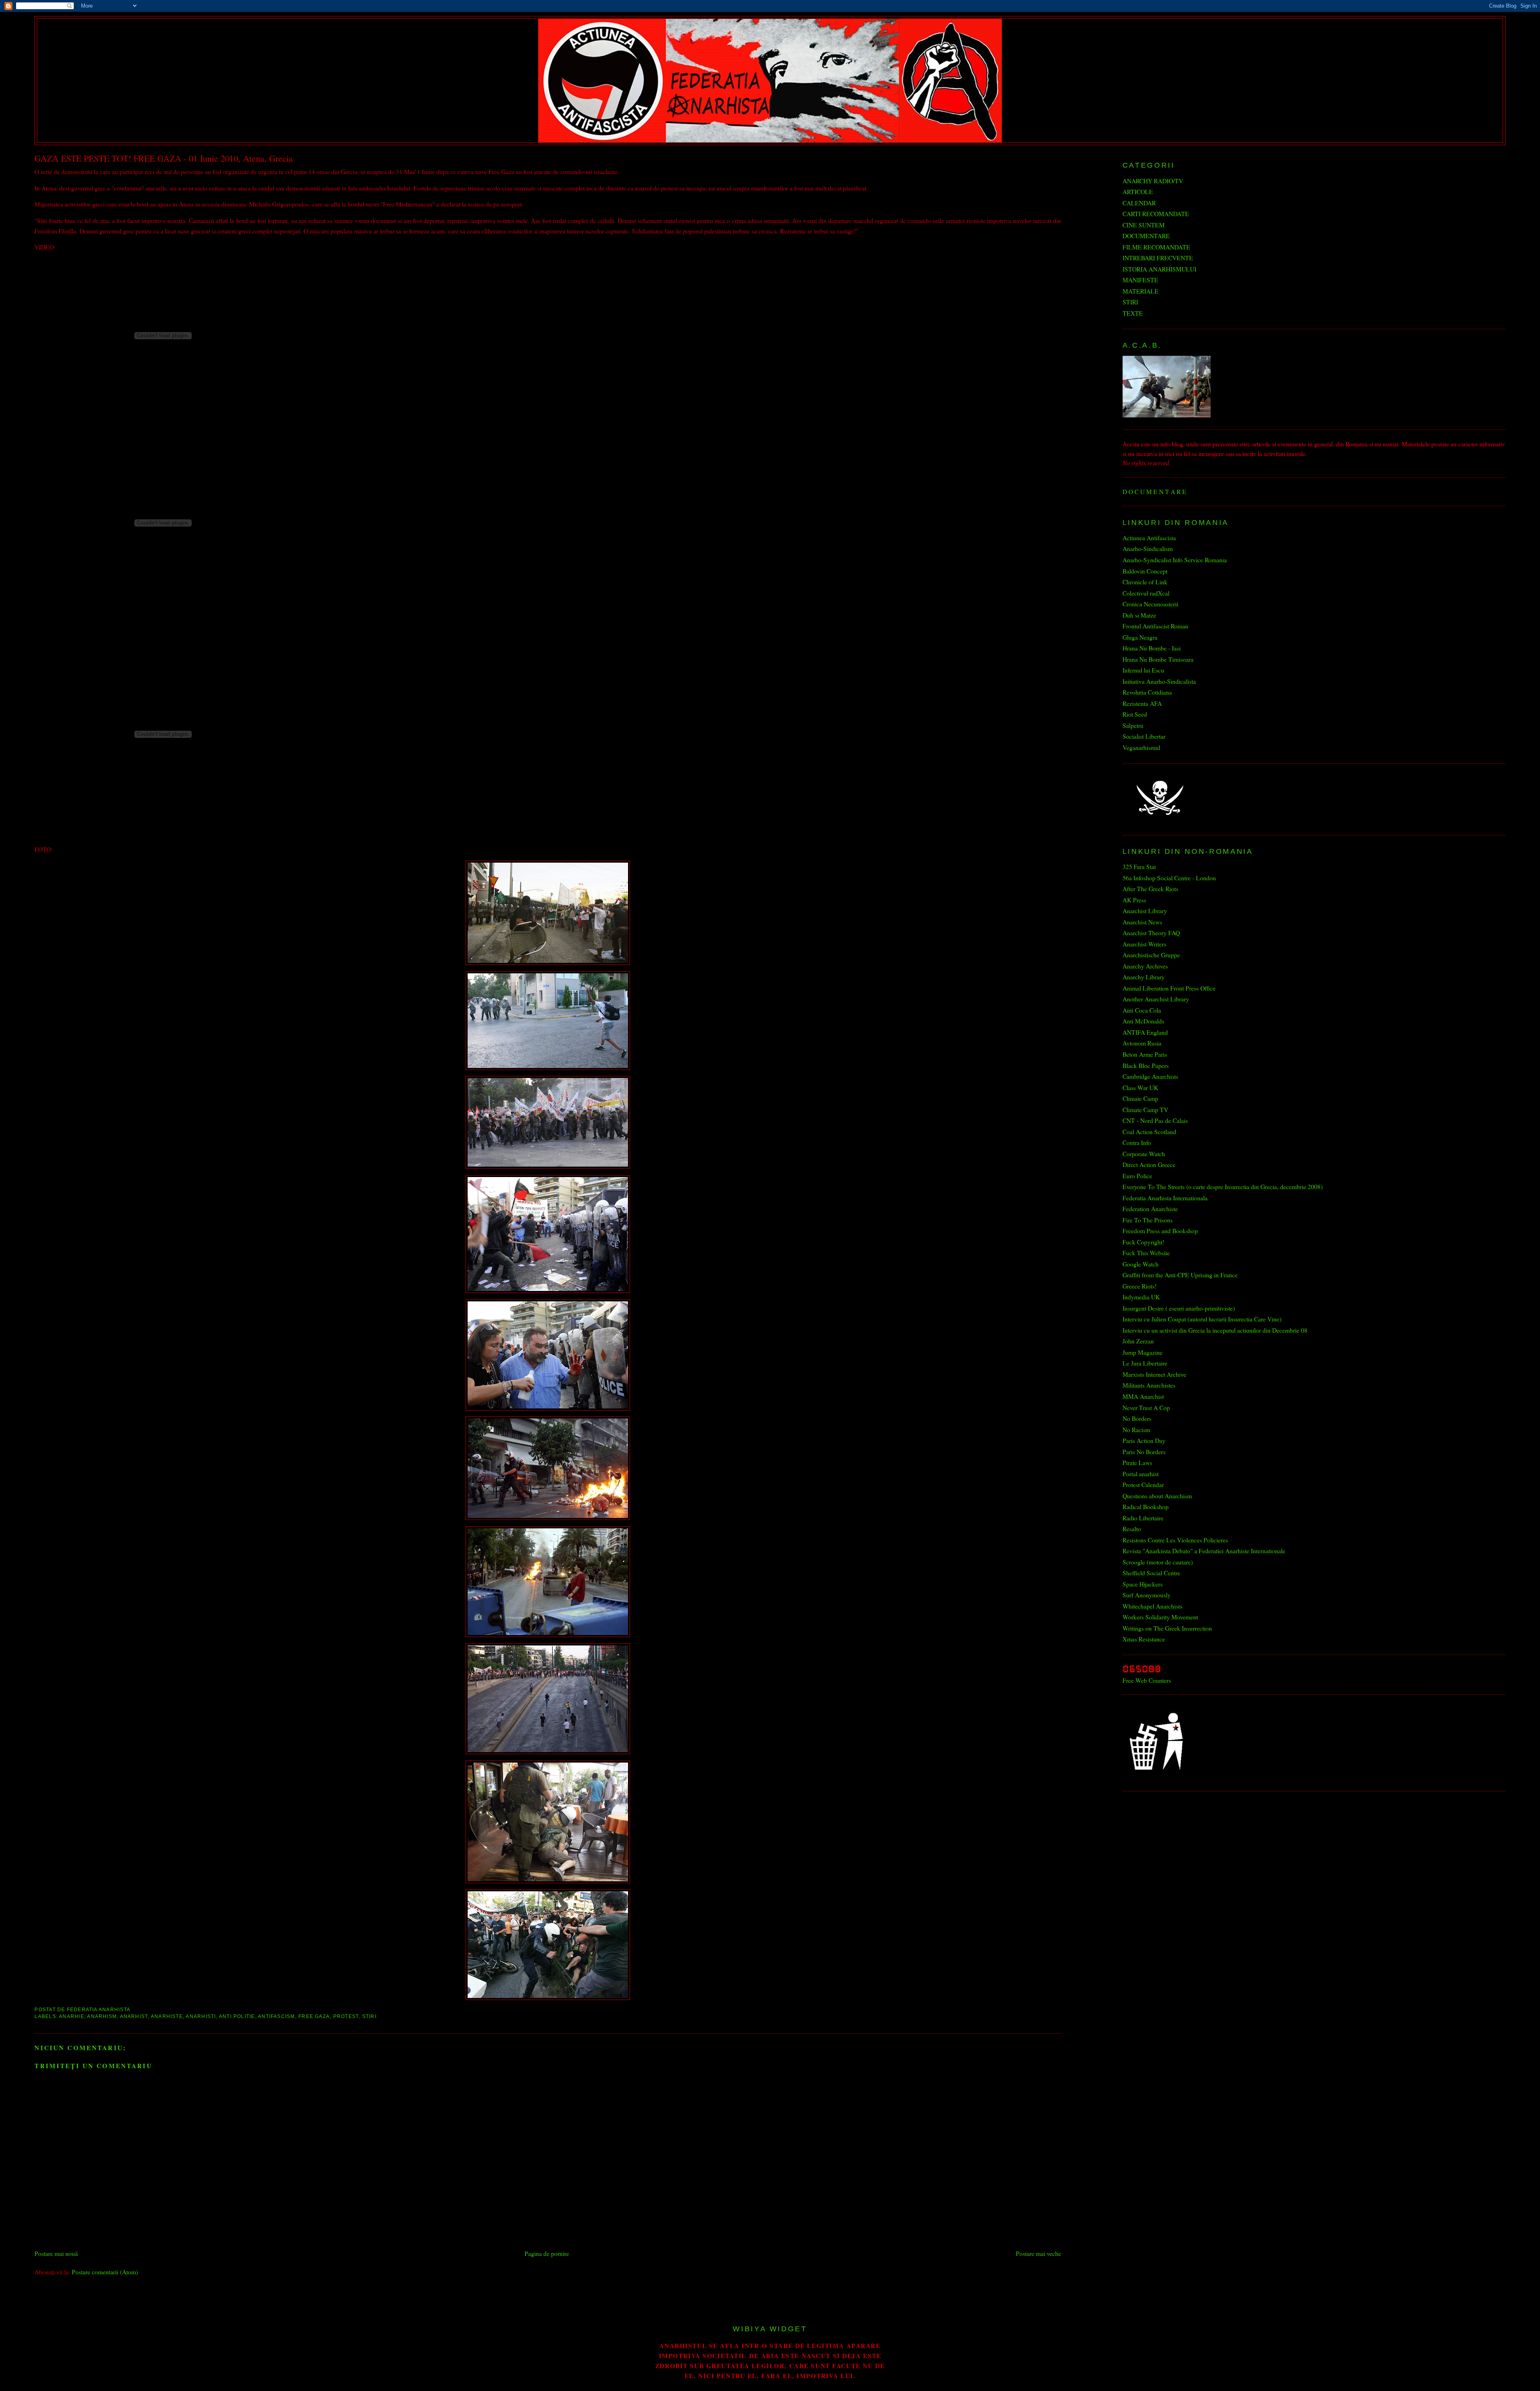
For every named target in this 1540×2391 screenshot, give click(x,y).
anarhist (134, 2016)
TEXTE (1133, 313)
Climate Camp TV (1145, 1109)
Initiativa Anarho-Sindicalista (1159, 681)
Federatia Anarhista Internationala (1165, 1198)
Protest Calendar (1143, 1484)
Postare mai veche (1038, 2253)
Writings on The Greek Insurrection (1167, 1628)
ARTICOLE (1138, 191)
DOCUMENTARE (1146, 236)
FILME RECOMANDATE (1156, 247)
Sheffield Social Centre (1151, 1573)
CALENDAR (1139, 203)
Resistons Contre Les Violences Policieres (1175, 1540)
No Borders (1137, 1418)
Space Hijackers (1143, 1584)
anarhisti (201, 2016)
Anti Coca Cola (1142, 1010)
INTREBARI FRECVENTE (1158, 258)
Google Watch (1141, 1264)
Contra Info (1137, 1142)
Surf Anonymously (1147, 1595)
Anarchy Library (1144, 977)
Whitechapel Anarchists (1152, 1606)
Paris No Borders (1144, 1452)
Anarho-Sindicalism (1148, 548)
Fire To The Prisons (1148, 1220)
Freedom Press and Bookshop (1160, 1231)
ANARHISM (102, 2016)
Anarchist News (1142, 922)
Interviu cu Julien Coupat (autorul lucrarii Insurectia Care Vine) (1202, 1319)
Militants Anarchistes (1149, 1385)
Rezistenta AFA (1142, 703)
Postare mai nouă (56, 2253)
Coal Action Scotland (1149, 1132)
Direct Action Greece (1149, 1164)
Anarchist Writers (1144, 944)
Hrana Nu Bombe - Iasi (1152, 648)
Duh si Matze (1139, 615)
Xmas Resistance (1144, 1639)
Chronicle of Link (1145, 582)
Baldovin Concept (1145, 571)
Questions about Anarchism (1157, 1496)
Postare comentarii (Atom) (105, 2272)
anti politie (237, 2016)
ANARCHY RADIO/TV (1153, 181)
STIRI (369, 2016)
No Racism (1136, 1430)
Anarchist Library (1145, 911)
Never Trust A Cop (1146, 1407)
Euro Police (1137, 1176)
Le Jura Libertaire (1145, 1363)
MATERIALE (1141, 291)
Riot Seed (1135, 714)
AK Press (1134, 900)
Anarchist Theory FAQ (1151, 933)
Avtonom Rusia (1142, 1043)
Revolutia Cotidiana (1147, 692)
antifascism (277, 2016)
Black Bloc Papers (1146, 1065)
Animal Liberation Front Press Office (1169, 988)
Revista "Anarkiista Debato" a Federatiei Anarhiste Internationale (1204, 1551)
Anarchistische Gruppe (1151, 955)
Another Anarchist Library (1156, 999)
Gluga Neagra (1140, 637)
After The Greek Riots (1150, 889)
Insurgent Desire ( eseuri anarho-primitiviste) (1179, 1308)
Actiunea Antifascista (1149, 538)
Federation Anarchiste (1150, 1209)
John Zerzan (1138, 1341)
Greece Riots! (1140, 1286)
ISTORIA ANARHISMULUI (1159, 269)
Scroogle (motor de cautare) (1158, 1562)
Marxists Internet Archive (1154, 1374)
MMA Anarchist (1143, 1396)
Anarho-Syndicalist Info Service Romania (1175, 560)
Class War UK (1140, 1087)
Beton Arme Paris (1145, 1054)
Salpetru (1133, 725)
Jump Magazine (1143, 1352)
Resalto (1132, 1529)
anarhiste (167, 2016)
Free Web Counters (1147, 1680)
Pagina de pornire (547, 2253)
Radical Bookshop (1146, 1507)
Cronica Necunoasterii (1150, 604)
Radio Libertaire (1143, 1518)
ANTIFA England (1145, 1032)
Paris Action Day (1144, 1440)
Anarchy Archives (1145, 966)
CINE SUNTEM (1144, 225)
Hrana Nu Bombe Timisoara (1158, 659)
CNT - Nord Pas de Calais (1155, 1120)
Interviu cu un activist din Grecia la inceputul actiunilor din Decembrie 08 (1215, 1330)
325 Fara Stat (1139, 866)
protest (346, 2016)
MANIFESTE (1140, 280)
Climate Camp (1140, 1098)
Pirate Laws (1137, 1462)
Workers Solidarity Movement (1160, 1617)
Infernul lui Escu (1143, 670)
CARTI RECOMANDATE (1156, 214)
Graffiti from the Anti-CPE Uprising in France (1180, 1275)
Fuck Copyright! (1143, 1242)
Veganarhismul (1141, 747)
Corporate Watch (1144, 1154)
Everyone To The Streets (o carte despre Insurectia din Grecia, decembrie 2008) (1223, 1186)
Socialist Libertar (1144, 736)
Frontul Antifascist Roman (1155, 626)
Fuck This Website (1146, 1253)
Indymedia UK (1141, 1297)
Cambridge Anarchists (1150, 1076)
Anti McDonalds (1143, 1021)
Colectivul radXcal (1146, 593)
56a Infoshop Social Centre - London (1169, 878)
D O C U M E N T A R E (1154, 491)
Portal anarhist (1141, 1474)
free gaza (314, 2016)
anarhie (72, 2016)
